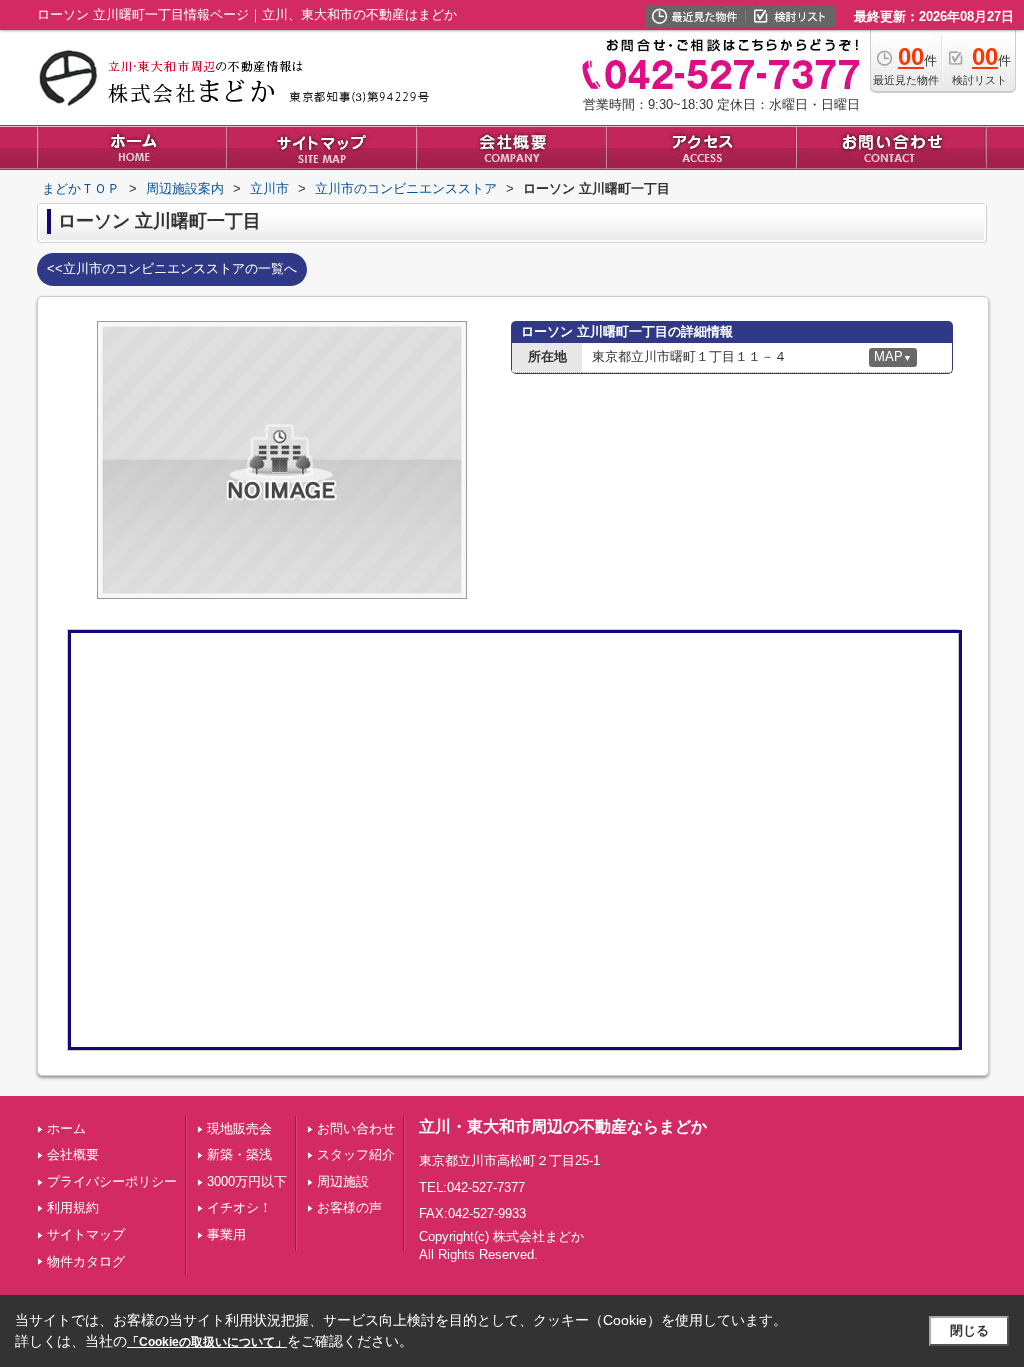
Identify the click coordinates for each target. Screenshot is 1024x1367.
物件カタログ (86, 1261)
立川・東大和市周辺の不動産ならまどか (563, 1126)
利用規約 (73, 1207)
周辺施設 (343, 1181)
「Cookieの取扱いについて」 (207, 1342)
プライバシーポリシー (112, 1181)
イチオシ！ (239, 1207)
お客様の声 (349, 1207)
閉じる (969, 1330)
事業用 (226, 1234)
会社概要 (73, 1154)
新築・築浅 (239, 1154)
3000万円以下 (247, 1181)
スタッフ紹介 (356, 1154)
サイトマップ (86, 1234)
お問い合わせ (356, 1128)
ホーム (66, 1128)
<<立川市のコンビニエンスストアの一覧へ (172, 268)
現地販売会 (239, 1128)
